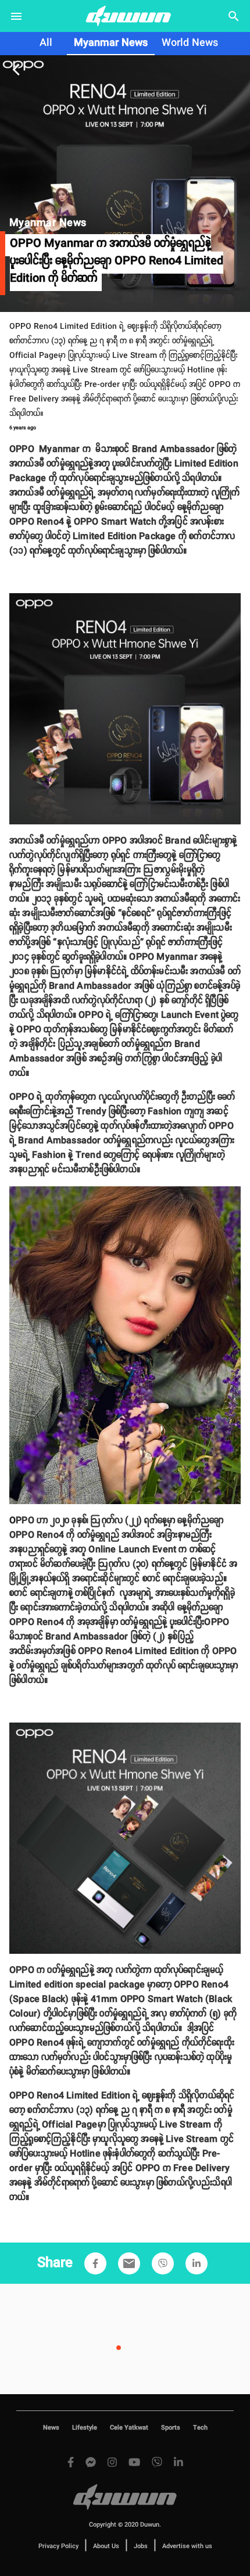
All (46, 43)
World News (190, 43)
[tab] (46, 44)
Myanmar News (111, 43)
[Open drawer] (16, 16)
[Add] (95, 2263)
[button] (95, 2263)
